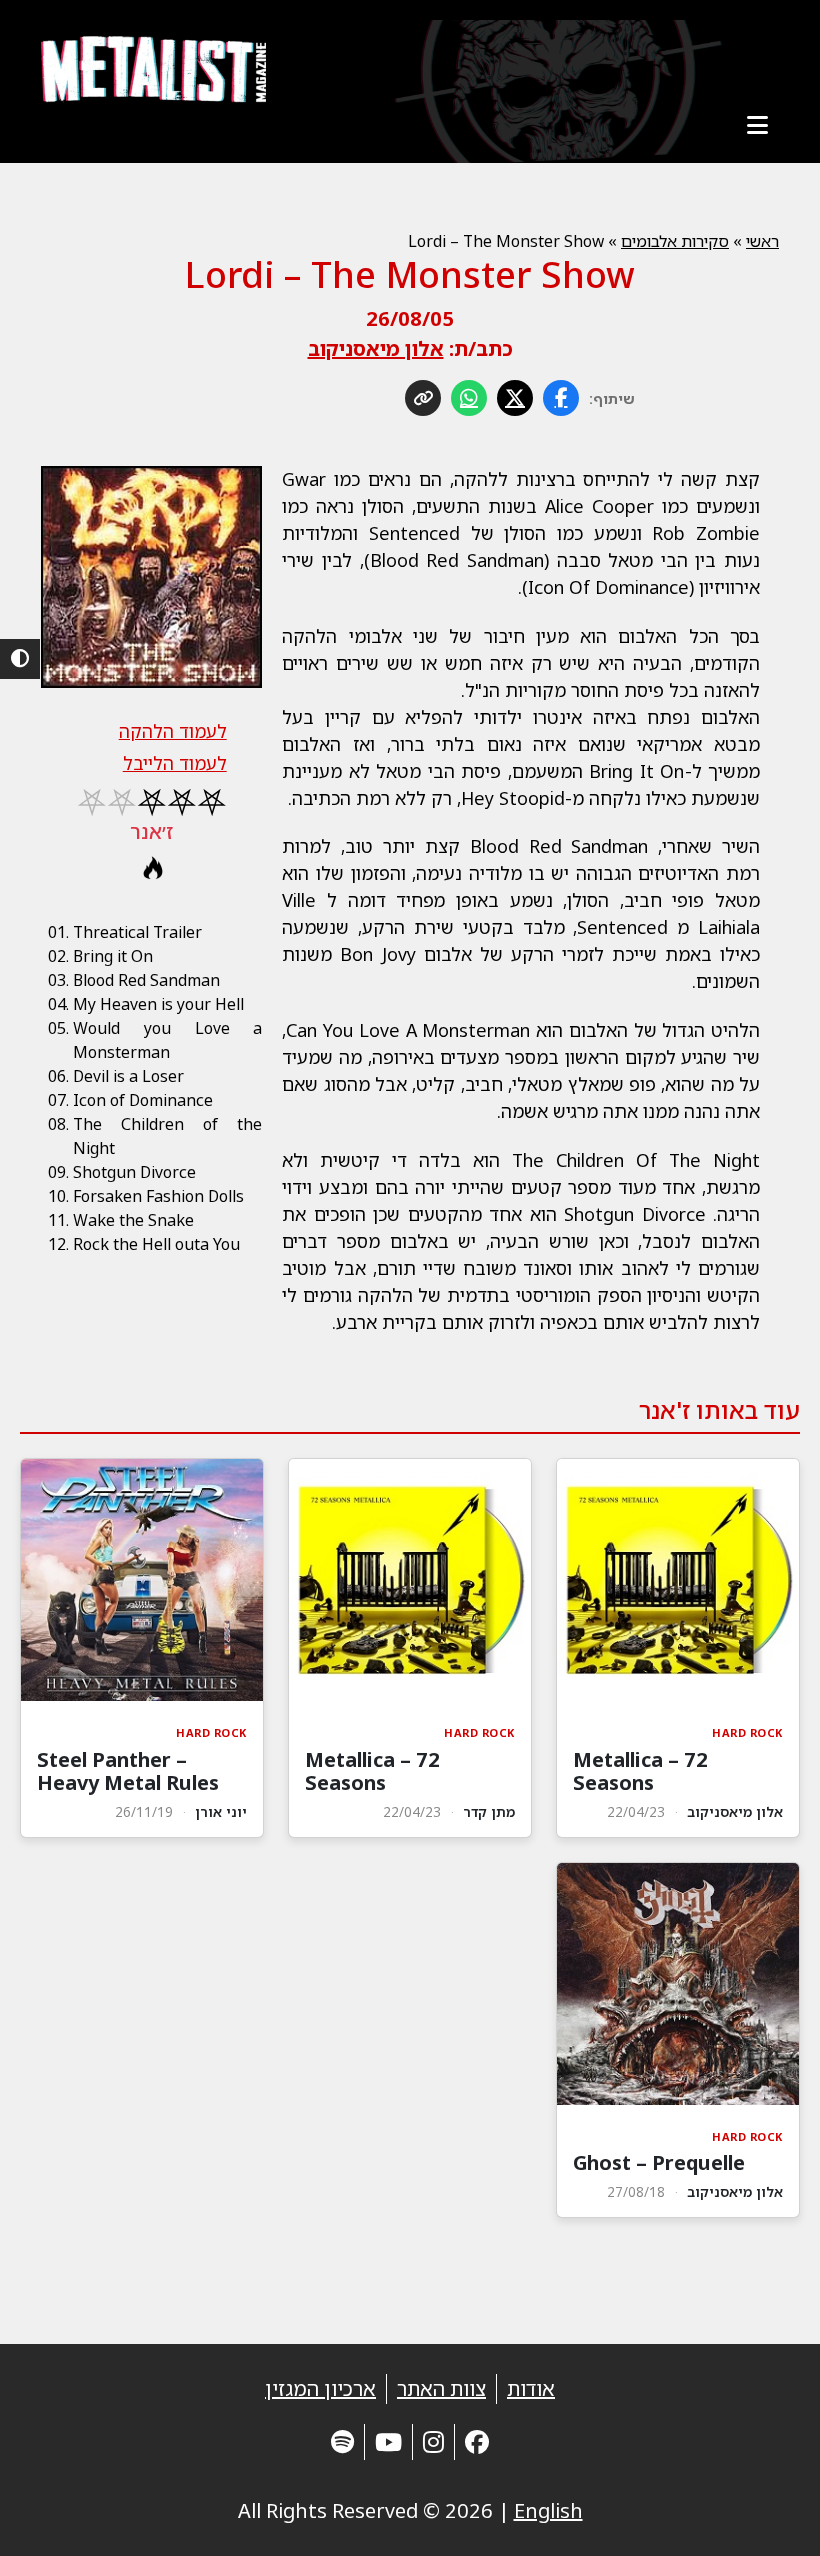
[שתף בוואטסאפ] (469, 398)
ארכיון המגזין (320, 2388)
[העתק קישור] (423, 398)
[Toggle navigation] (757, 125)
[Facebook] (477, 2441)
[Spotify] (342, 2441)
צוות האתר (441, 2388)
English (548, 2510)
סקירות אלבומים (675, 241)
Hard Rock (747, 1732)
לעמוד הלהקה (173, 731)
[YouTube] (388, 2441)
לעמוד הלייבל (175, 763)
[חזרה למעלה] (770, 2516)
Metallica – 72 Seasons (640, 1771)
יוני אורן (221, 1811)
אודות (531, 2388)
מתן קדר (489, 1811)
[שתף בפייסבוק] (561, 398)
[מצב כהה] (20, 659)
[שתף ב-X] (515, 398)
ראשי (762, 241)
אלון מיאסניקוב (376, 348)
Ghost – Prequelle (659, 2162)
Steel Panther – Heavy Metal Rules (128, 1771)
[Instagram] (433, 2441)
